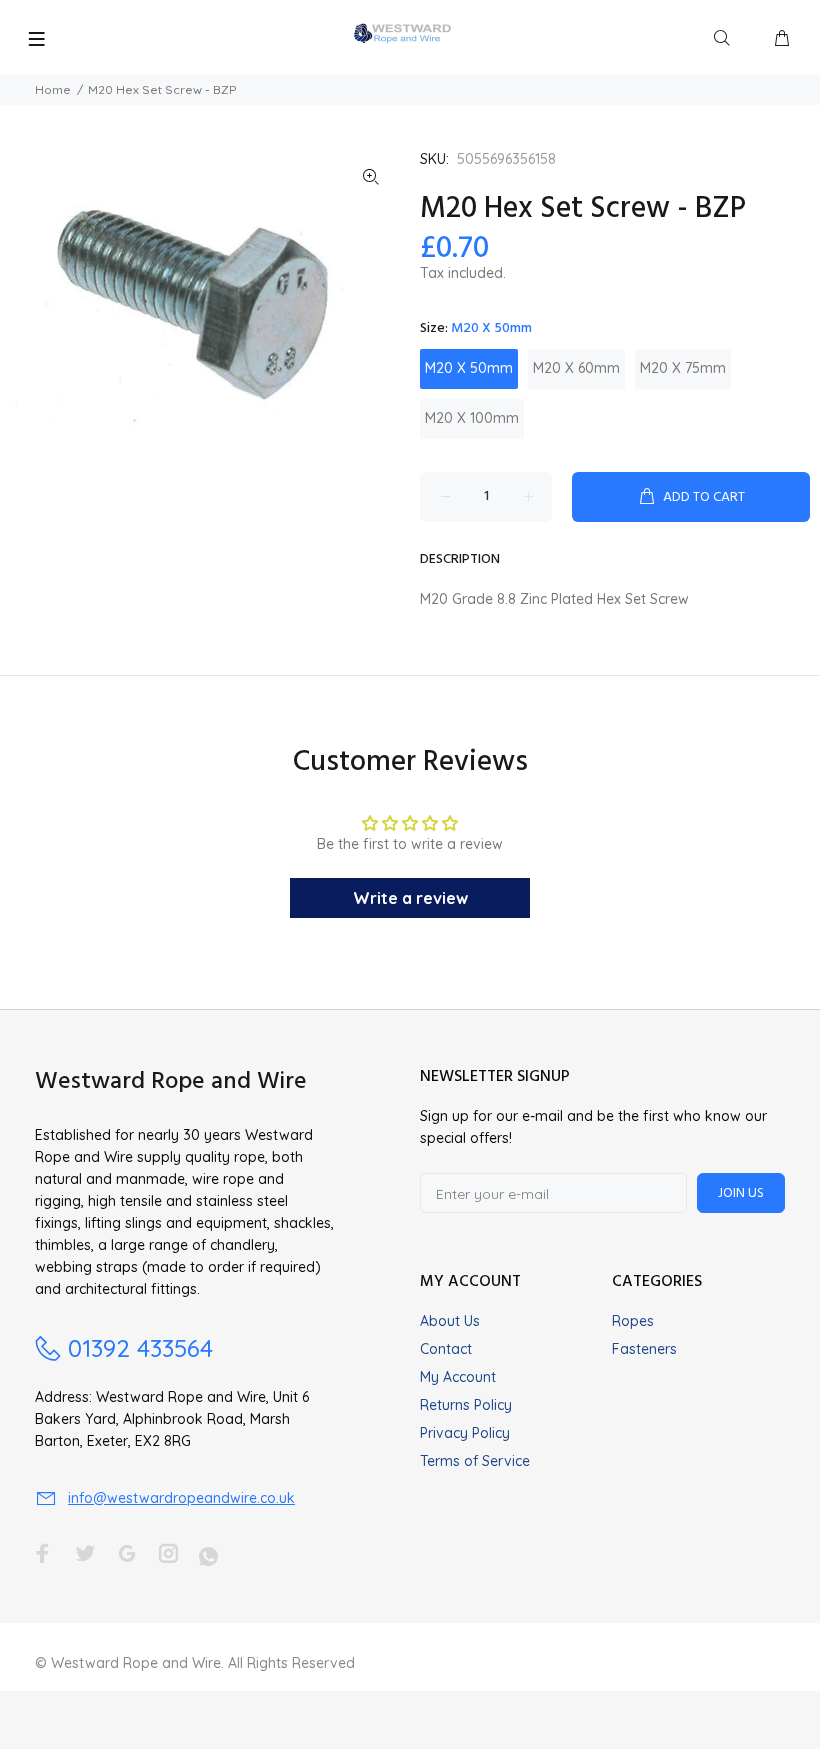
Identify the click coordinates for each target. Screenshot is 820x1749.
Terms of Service (475, 1461)
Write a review (410, 898)
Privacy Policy (465, 1433)
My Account (458, 1377)
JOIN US (741, 1193)
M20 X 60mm (576, 368)
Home (53, 89)
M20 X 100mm (472, 418)
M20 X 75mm (683, 368)
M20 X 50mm (469, 368)
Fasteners (644, 1349)
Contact (446, 1349)
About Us (450, 1321)
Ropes (633, 1321)
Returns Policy (466, 1405)
